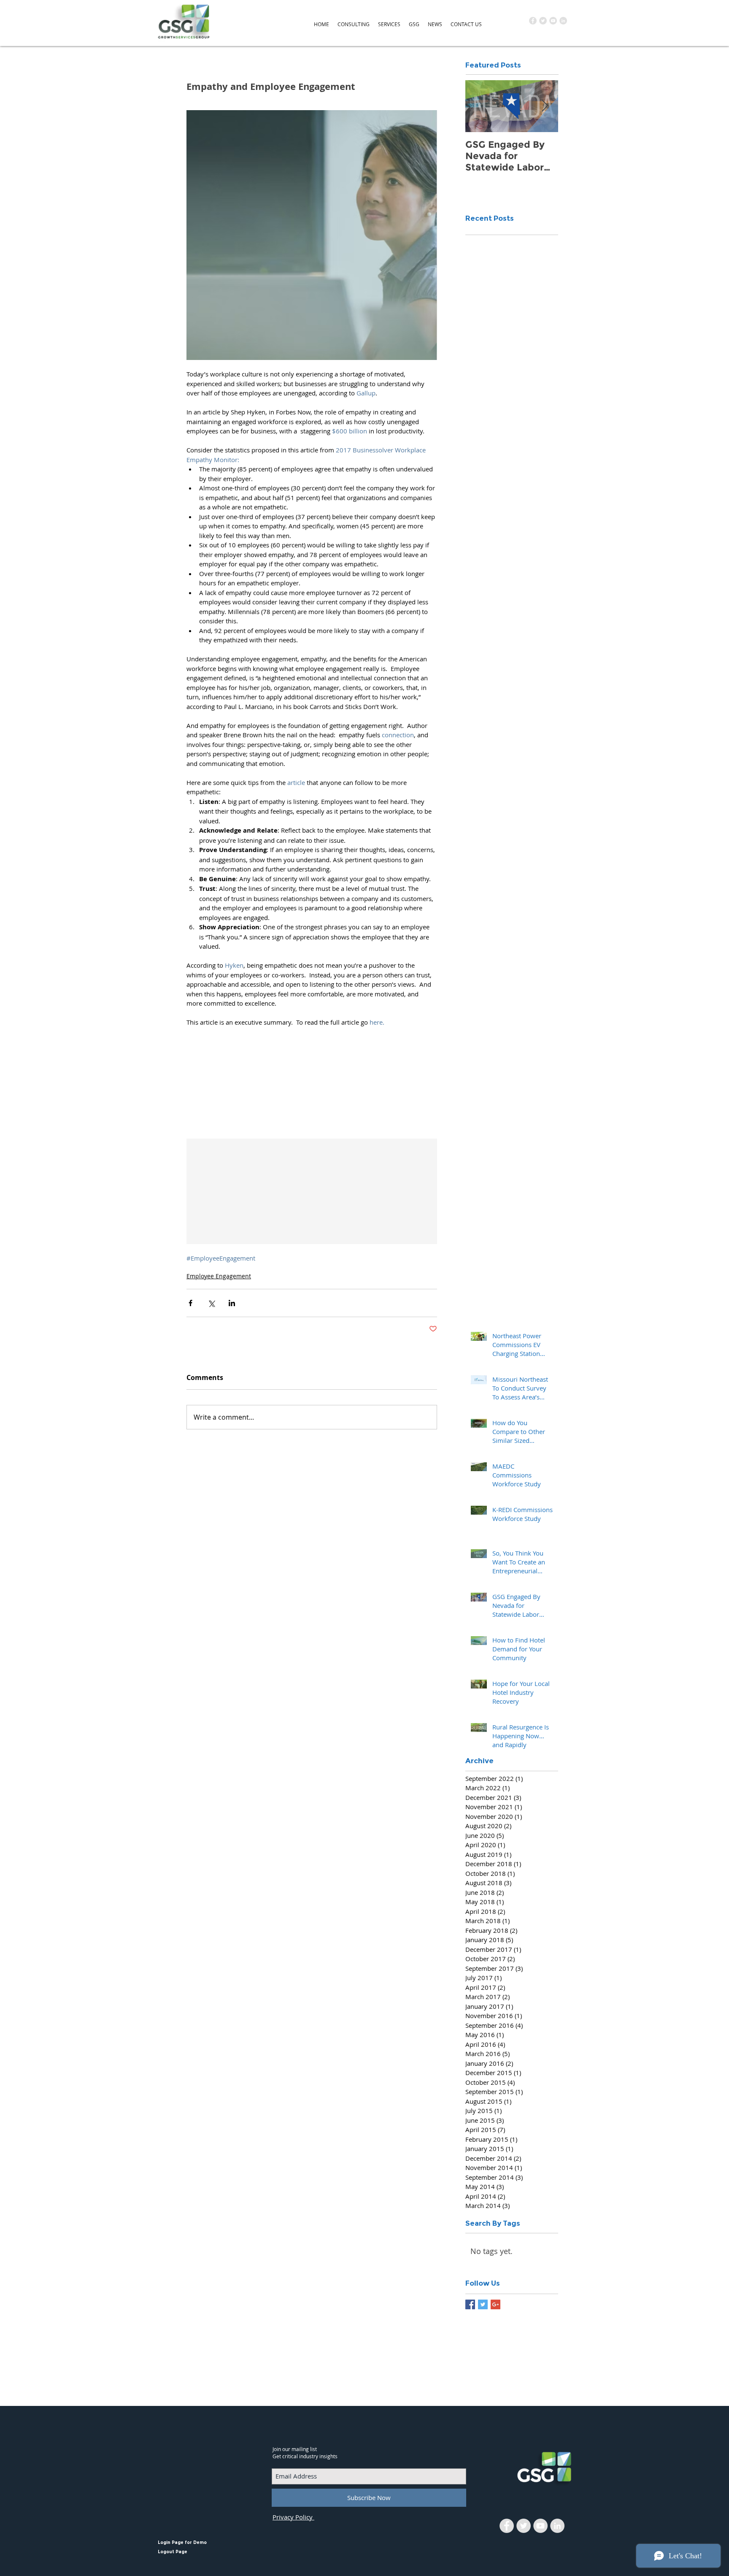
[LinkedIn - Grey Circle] (563, 21)
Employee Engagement (219, 1276)
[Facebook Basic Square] (470, 2304)
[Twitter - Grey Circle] (543, 21)
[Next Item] (545, 106)
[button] (354, 24)
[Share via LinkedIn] (232, 1303)
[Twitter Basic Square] (483, 2304)
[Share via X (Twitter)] (211, 1303)
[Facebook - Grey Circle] (533, 21)
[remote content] (312, 1080)
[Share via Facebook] (190, 1303)
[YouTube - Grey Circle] (553, 21)
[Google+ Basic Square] (495, 2304)
